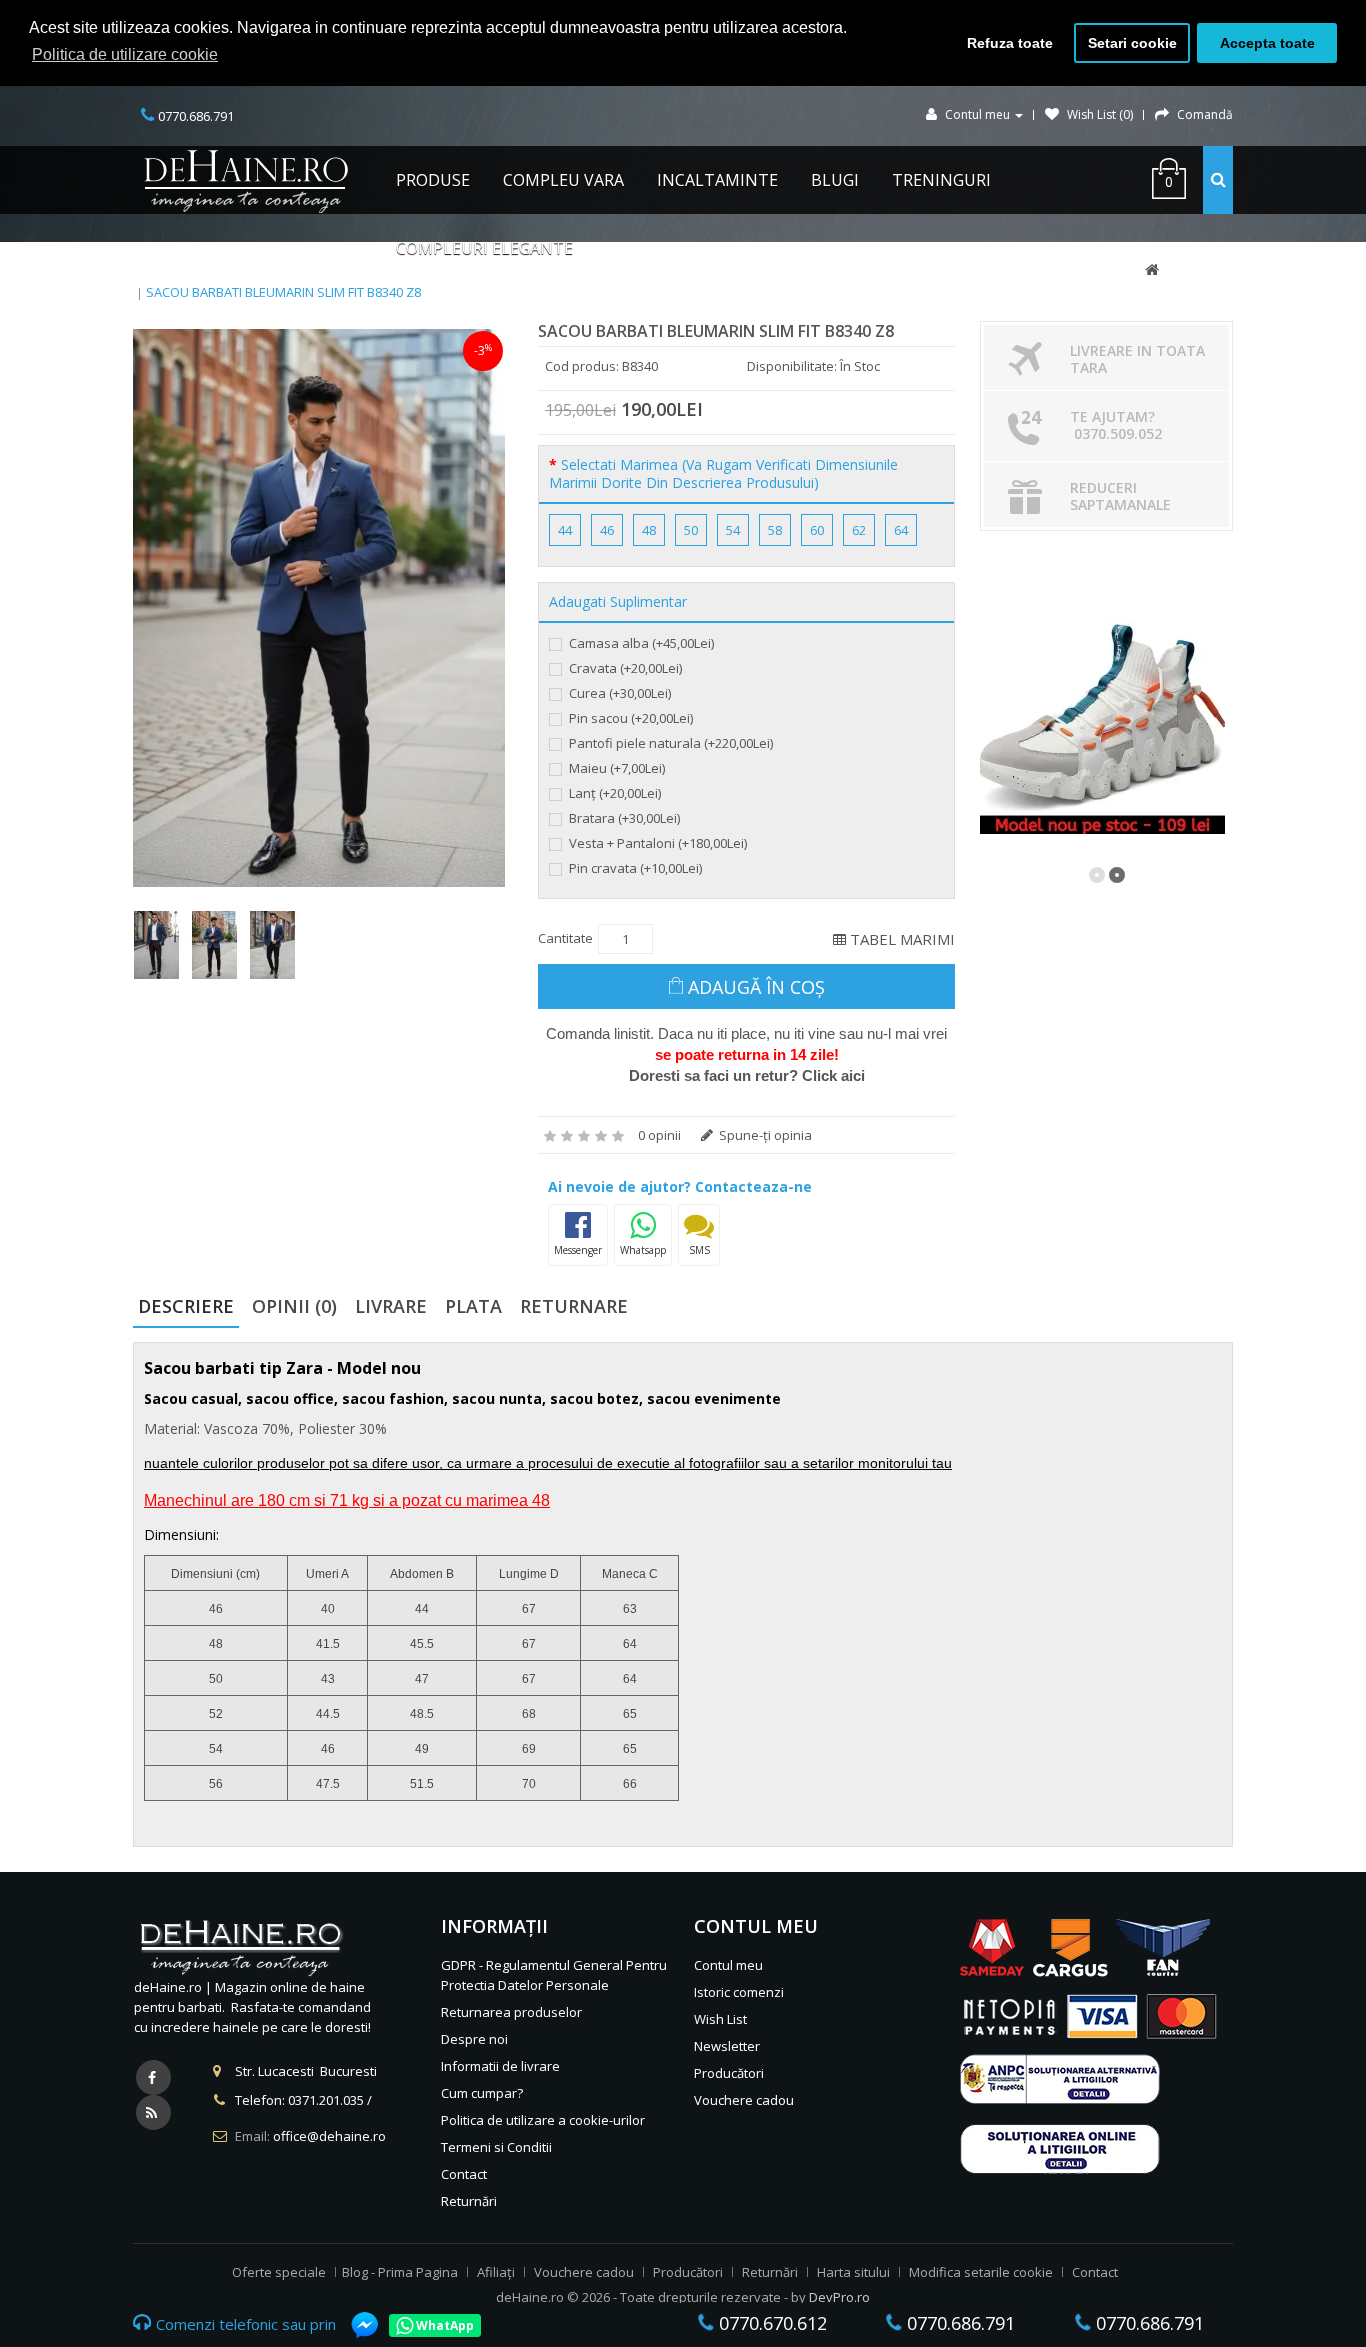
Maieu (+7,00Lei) (615, 768)
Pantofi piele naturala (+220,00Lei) (669, 743)
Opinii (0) (294, 1306)
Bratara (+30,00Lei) (623, 818)
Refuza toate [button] (1010, 43)
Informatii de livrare (500, 2066)
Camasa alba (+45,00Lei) (640, 643)
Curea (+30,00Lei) (618, 693)
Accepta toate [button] (1267, 43)
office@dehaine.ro (329, 2136)
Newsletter (727, 2046)
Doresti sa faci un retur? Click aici (747, 1075)
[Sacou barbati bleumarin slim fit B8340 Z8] (319, 608)
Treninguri (941, 180)
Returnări (469, 2201)
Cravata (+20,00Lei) (624, 668)
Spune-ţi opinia (764, 1135)
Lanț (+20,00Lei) (613, 793)
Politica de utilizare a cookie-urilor (543, 2120)
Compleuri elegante (484, 248)
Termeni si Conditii (496, 2147)
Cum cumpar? (482, 2093)
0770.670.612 (770, 2323)
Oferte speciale (279, 2272)
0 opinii (659, 1135)
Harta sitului (853, 2272)
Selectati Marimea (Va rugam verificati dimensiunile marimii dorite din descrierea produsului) (723, 474)
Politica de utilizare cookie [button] (125, 54)
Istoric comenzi (739, 1992)
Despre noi (474, 2039)
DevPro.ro (839, 2297)
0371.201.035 (326, 2100)
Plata (473, 1306)
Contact (464, 2174)
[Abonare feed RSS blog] (153, 2112)
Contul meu (728, 1965)
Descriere (186, 1306)
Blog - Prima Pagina (400, 2272)
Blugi (835, 180)
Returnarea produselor (511, 2012)
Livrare (391, 1306)
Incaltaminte (717, 180)
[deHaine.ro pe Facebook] (153, 2077)
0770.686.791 (958, 2323)
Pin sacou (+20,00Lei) (629, 718)
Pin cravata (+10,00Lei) (634, 868)
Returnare (574, 1306)
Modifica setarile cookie (981, 2272)
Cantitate (565, 938)
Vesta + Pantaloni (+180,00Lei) (656, 843)
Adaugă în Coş (756, 987)
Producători (729, 2073)
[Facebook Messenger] (355, 2325)
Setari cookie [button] (1132, 43)
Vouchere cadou (744, 2100)
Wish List (720, 2019)
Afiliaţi (496, 2272)
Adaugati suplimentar (618, 602)
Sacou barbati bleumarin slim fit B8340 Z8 (283, 292)
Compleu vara (563, 180)
